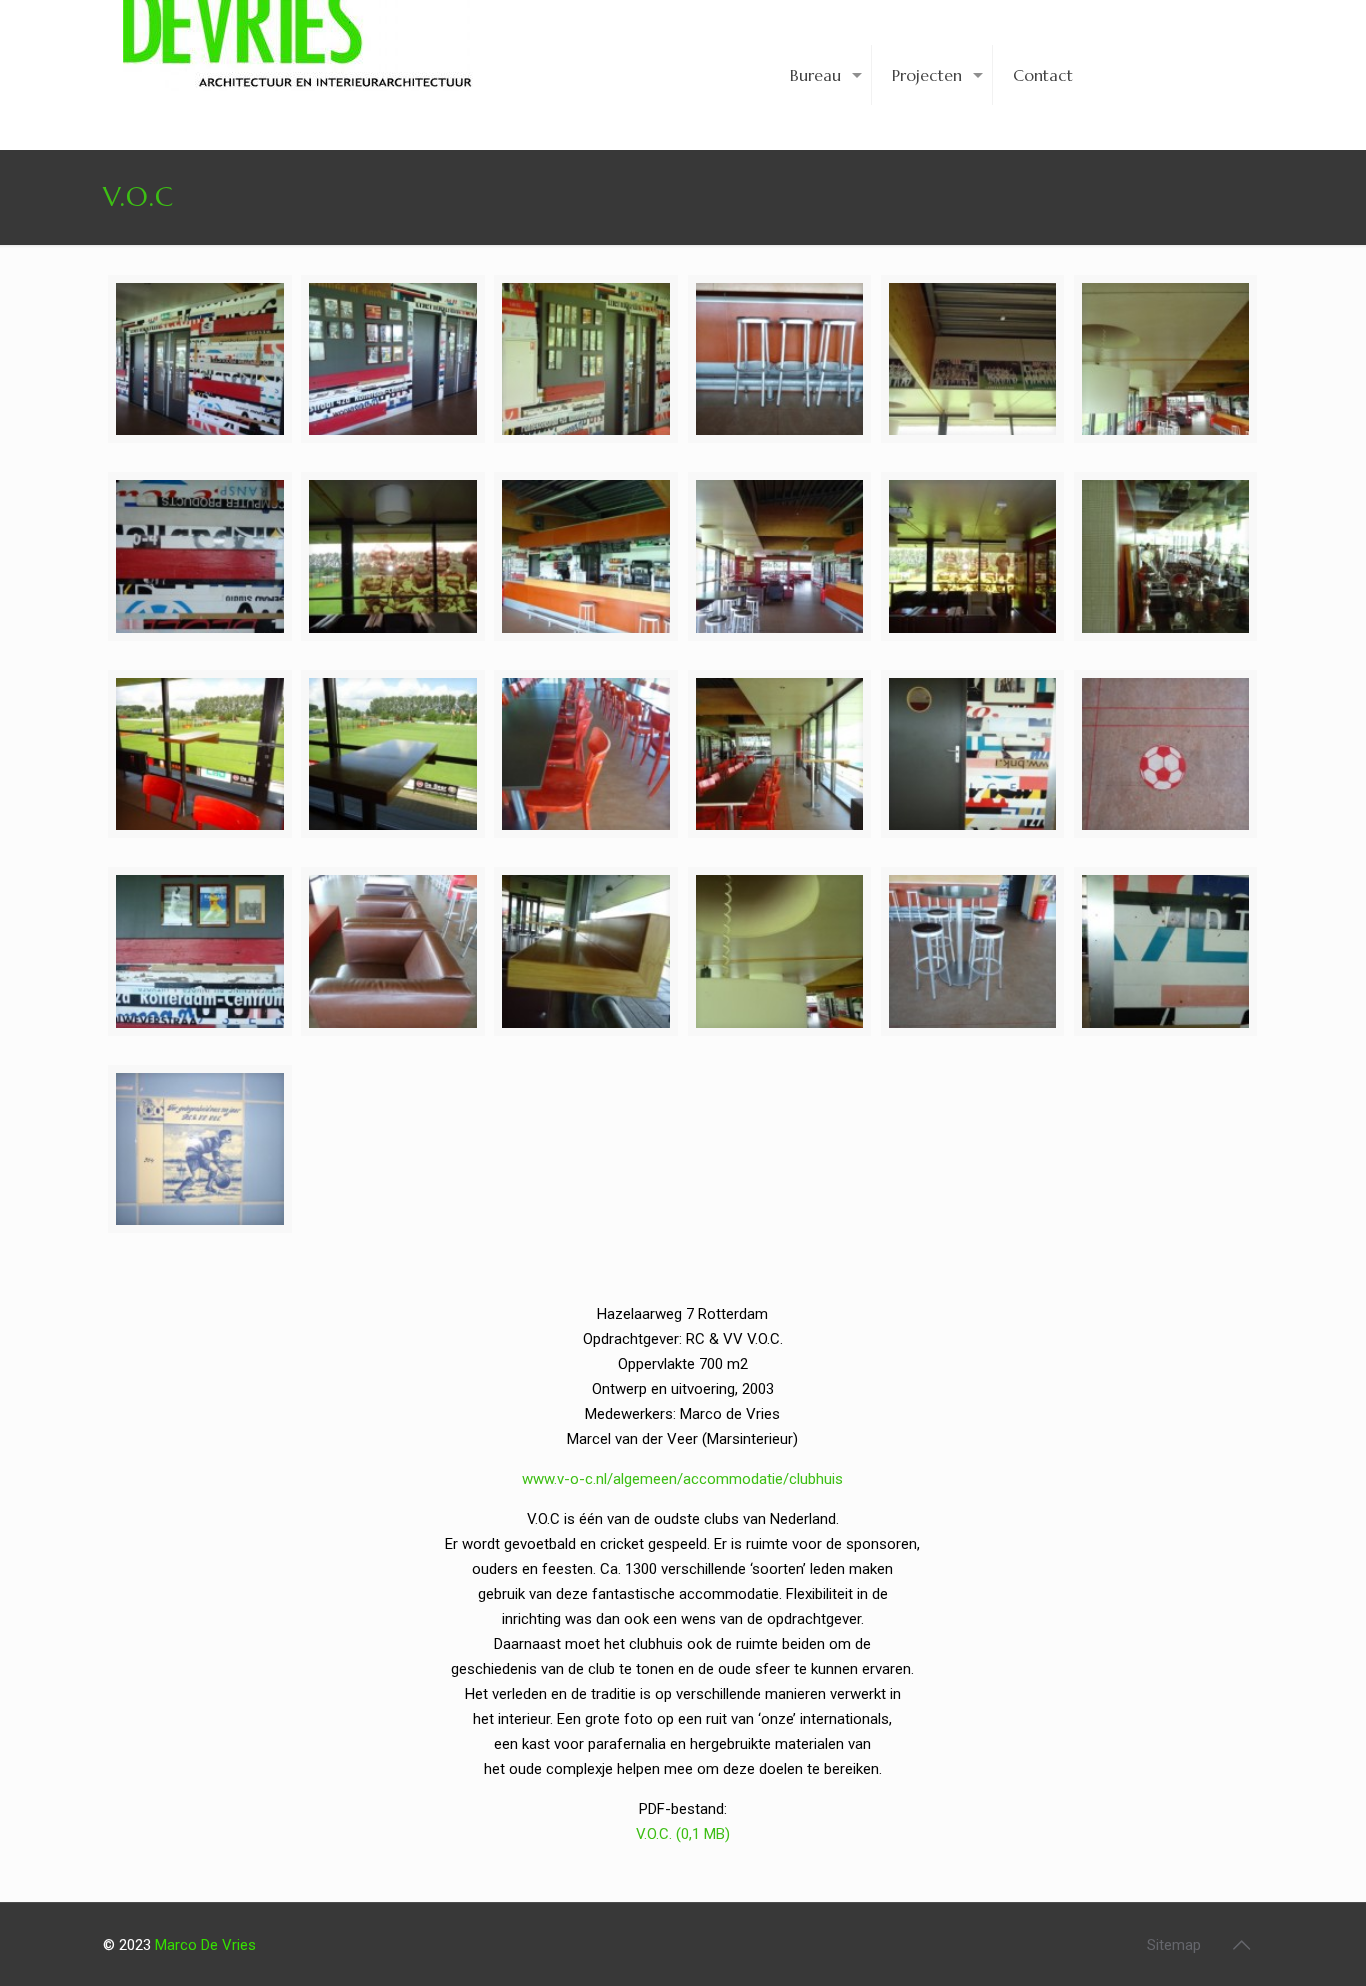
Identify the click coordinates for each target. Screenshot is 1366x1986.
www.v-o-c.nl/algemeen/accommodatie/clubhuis (682, 1479)
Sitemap (1174, 1945)
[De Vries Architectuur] (298, 60)
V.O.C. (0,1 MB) (683, 1834)
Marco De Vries (205, 1945)
